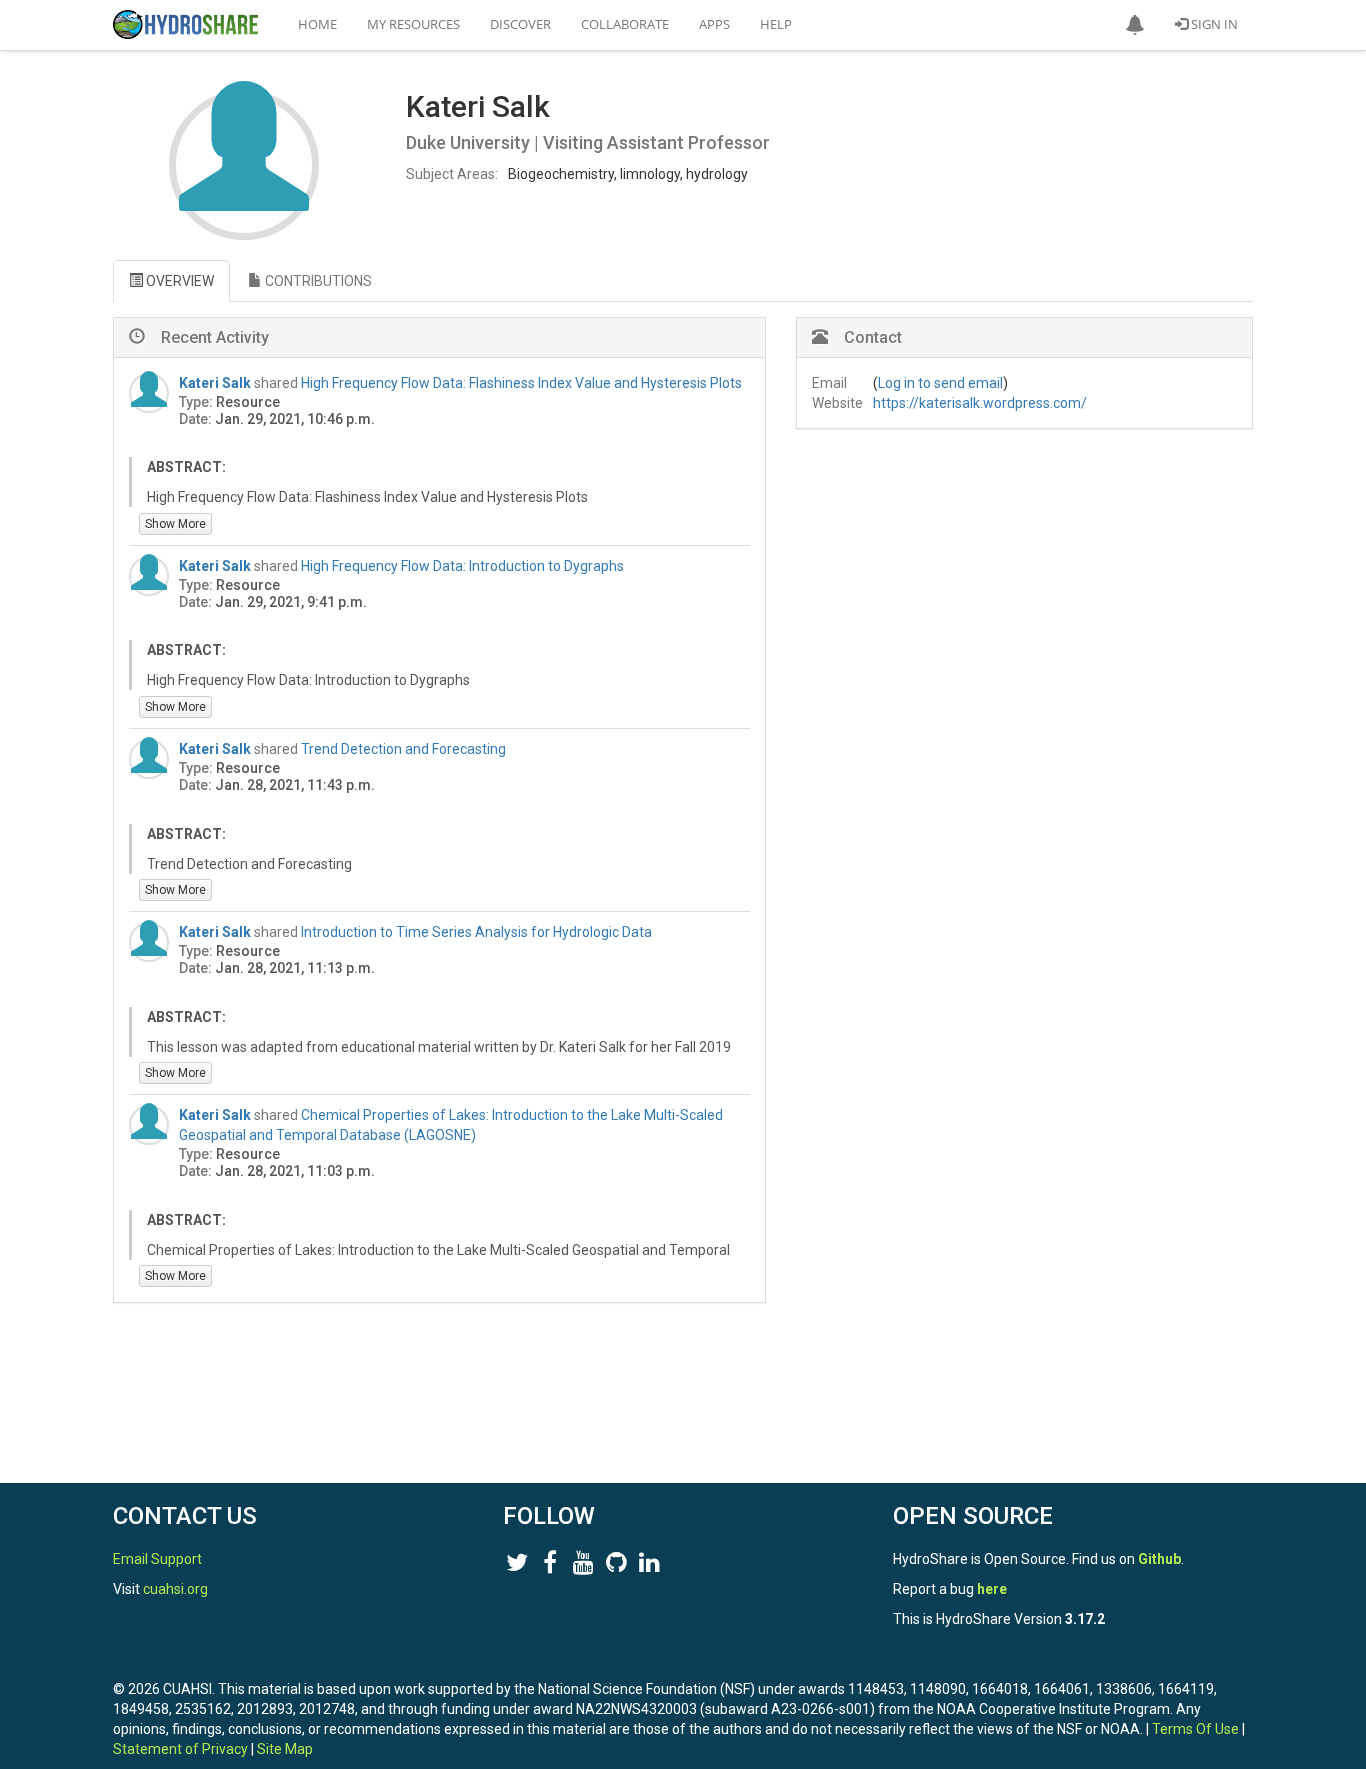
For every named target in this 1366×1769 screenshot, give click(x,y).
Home (317, 24)
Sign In (1213, 24)
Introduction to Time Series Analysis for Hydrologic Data (476, 932)
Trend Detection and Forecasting (403, 749)
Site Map (285, 1749)
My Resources (413, 24)
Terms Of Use (1195, 1729)
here (992, 1589)
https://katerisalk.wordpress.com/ (980, 403)
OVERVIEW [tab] (178, 281)
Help (776, 24)
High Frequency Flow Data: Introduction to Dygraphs (462, 566)
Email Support (157, 1559)
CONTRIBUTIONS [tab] (317, 281)
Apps (714, 24)
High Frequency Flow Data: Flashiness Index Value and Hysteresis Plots (521, 383)
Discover (520, 24)
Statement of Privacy (180, 1749)
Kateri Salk (215, 383)
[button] (1135, 25)
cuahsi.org (175, 1589)
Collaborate (625, 24)
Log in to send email (940, 383)
